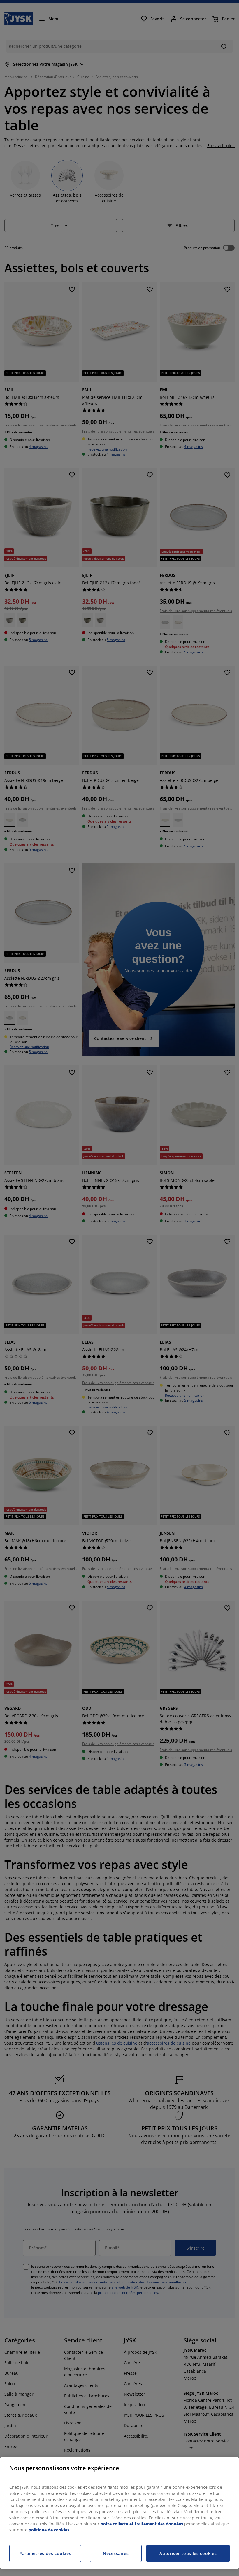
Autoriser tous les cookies (188, 2553)
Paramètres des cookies (45, 2553)
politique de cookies (49, 2530)
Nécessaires (116, 2553)
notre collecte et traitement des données (142, 2524)
